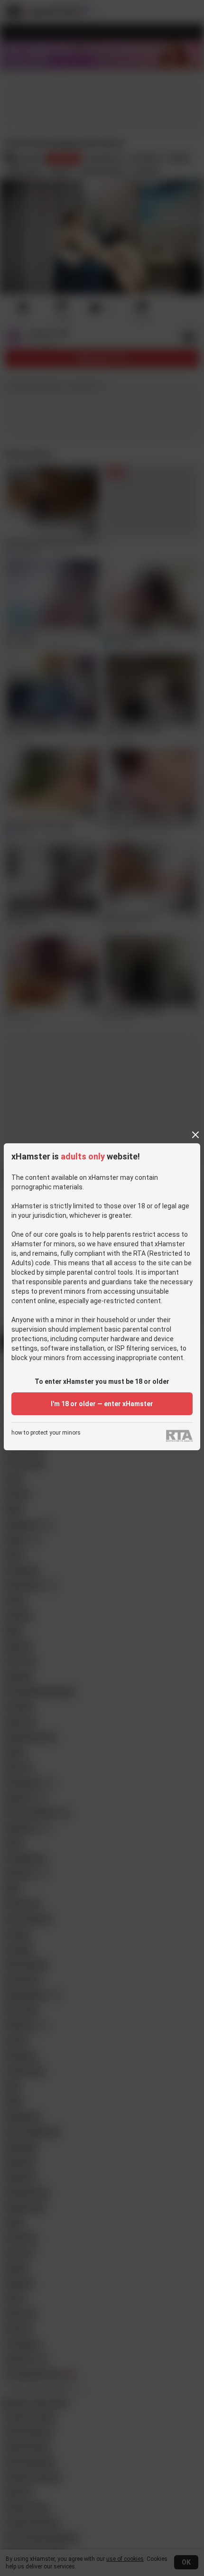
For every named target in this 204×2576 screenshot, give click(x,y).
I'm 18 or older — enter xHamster (102, 1404)
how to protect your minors (46, 1433)
